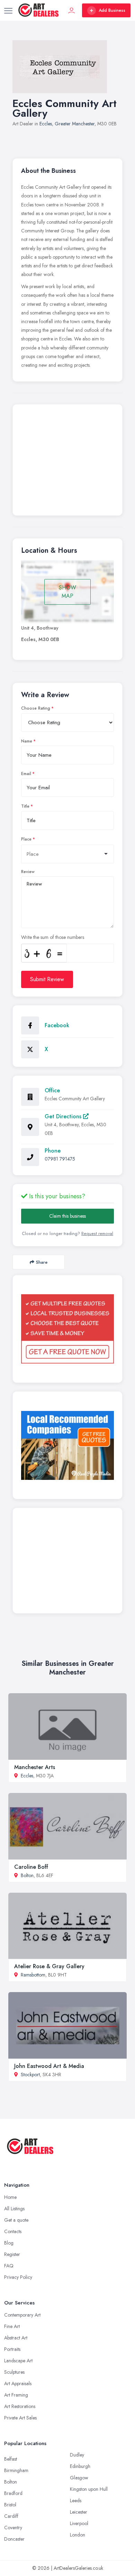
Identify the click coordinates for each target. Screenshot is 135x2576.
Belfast (11, 2459)
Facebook (57, 1025)
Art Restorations (20, 2406)
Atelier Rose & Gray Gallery (49, 1966)
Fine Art (12, 2326)
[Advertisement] (67, 462)
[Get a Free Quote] (67, 1329)
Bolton (27, 1875)
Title (25, 806)
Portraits (12, 2349)
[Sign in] (72, 10)
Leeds (76, 2501)
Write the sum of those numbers (53, 937)
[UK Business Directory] (67, 1445)
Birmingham (16, 2470)
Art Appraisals (18, 2383)
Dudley (77, 2455)
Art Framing (16, 2395)
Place (26, 839)
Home (10, 2197)
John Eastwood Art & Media (49, 2066)
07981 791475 (60, 1159)
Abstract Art (16, 2338)
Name (27, 741)
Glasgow (79, 2478)
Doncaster (14, 2539)
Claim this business (67, 1216)
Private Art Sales (20, 2418)
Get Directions (64, 1116)
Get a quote (16, 2220)
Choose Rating (36, 708)
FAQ (9, 2266)
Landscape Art (18, 2361)
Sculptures (14, 2372)
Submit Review (47, 979)
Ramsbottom (33, 1975)
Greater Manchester (75, 124)
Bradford (13, 2493)
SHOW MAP (67, 592)
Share (42, 1262)
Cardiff (11, 2516)
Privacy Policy (18, 2277)
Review (28, 872)
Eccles (46, 124)
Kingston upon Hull (89, 2489)
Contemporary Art (22, 2315)
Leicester (79, 2512)
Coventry (13, 2528)
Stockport (30, 2075)
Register (12, 2254)
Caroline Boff (31, 1867)
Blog (9, 2243)
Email (26, 774)
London (78, 2535)
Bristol (10, 2505)
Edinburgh (80, 2466)
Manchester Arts (35, 1767)
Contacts (13, 2231)
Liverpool (79, 2523)
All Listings (14, 2209)
